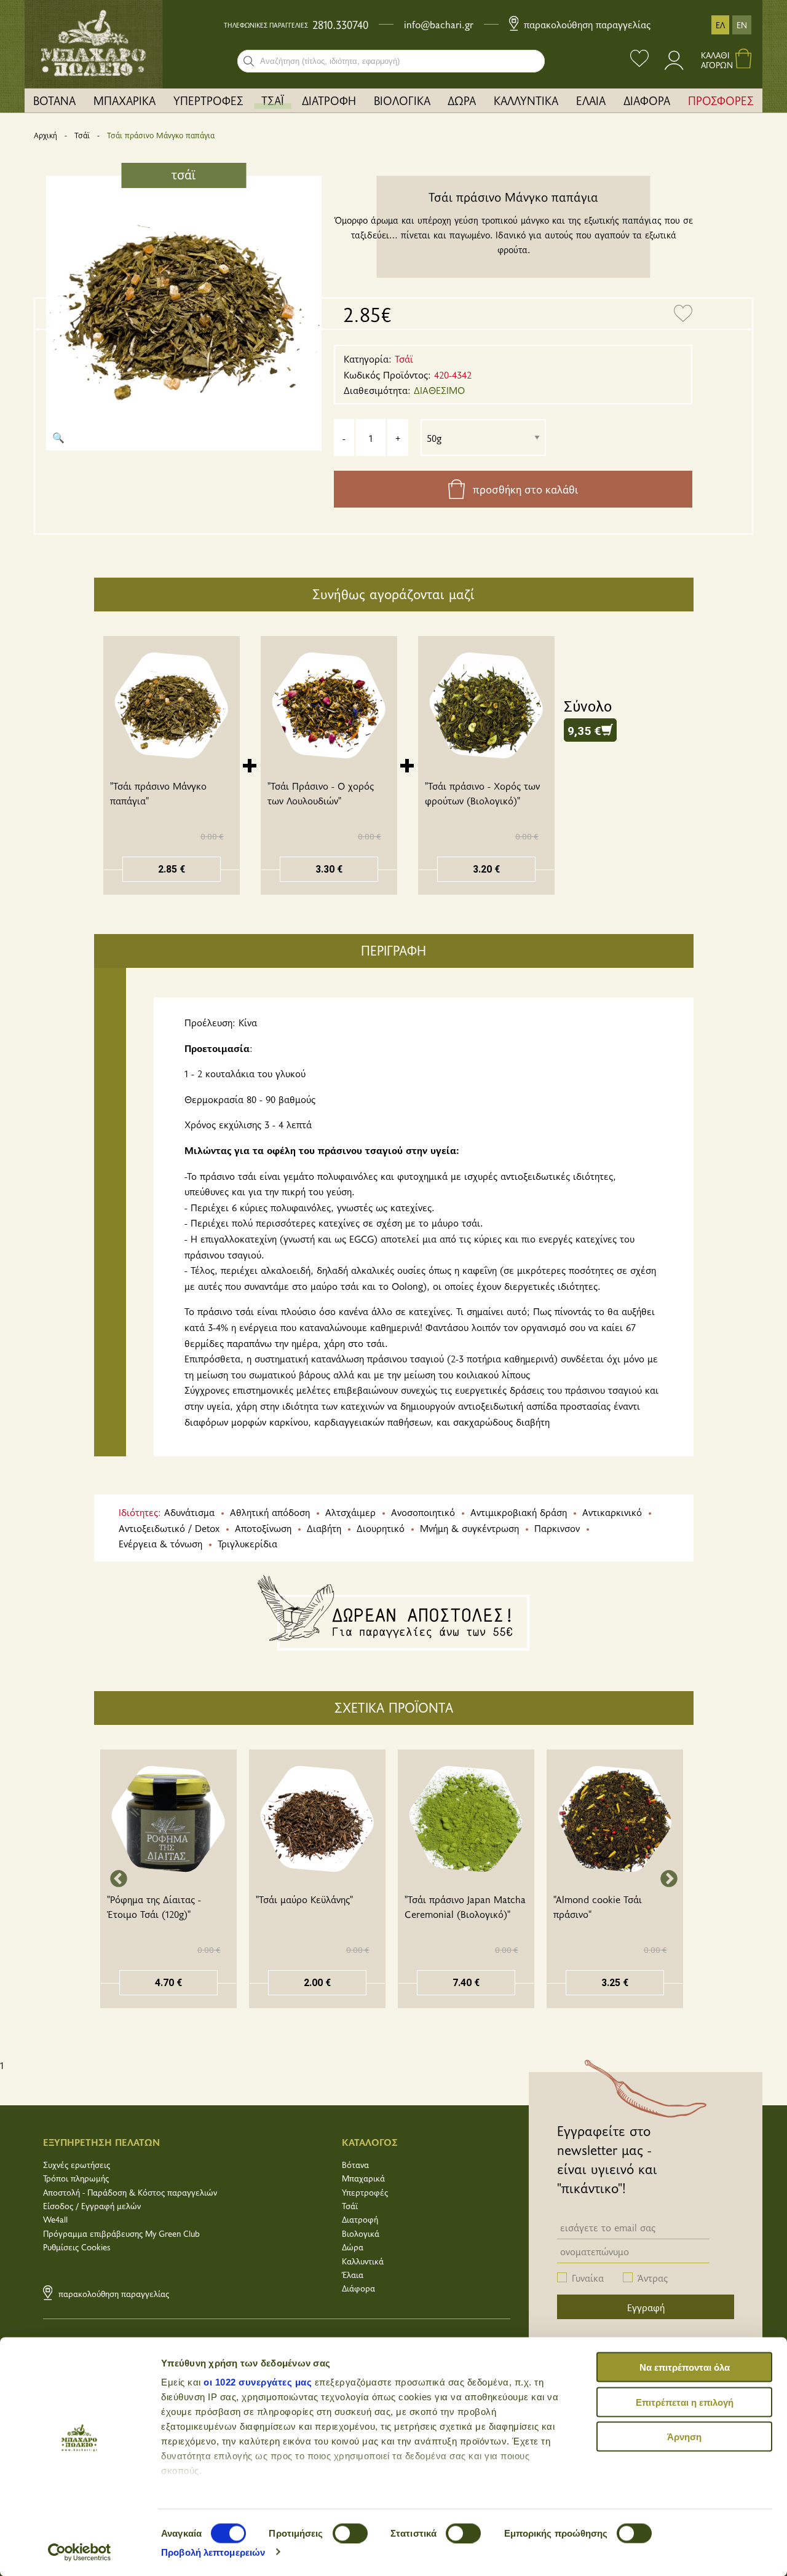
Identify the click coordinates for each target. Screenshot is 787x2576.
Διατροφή (360, 2219)
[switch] (350, 2533)
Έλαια (353, 2275)
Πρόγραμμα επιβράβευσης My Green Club (121, 2233)
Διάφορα (358, 2288)
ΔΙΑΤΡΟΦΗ (329, 100)
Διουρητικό (381, 1528)
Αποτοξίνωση (263, 1528)
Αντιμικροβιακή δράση (519, 1512)
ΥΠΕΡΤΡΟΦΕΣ (208, 100)
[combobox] (391, 61)
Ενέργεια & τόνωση (160, 1543)
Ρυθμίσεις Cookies (77, 2247)
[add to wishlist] (683, 314)
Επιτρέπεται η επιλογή (685, 2402)
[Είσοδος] (675, 66)
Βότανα (355, 2165)
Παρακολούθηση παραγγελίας (586, 24)
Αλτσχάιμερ (350, 1512)
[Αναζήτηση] (249, 61)
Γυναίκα (588, 2277)
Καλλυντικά (363, 2261)
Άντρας (653, 2277)
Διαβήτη (324, 1528)
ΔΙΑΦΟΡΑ (647, 100)
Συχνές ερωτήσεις (77, 2165)
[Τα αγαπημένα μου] (639, 60)
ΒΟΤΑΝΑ (54, 100)
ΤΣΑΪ (273, 100)
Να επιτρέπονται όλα (685, 2367)
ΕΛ (720, 25)
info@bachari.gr (439, 24)
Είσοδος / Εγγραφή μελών (92, 2206)
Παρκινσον (557, 1528)
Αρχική (45, 135)
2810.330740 (340, 25)
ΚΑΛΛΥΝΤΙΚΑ (526, 100)
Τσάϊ (82, 135)
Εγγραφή (646, 2307)
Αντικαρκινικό (612, 1512)
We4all (55, 2219)
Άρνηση (684, 2437)
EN (742, 25)
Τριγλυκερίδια (247, 1543)
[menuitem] (55, 100)
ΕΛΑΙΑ (591, 100)
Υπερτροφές (365, 2192)
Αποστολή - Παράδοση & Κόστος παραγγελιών (130, 2192)
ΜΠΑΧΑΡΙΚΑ (125, 100)
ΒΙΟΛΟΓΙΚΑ (402, 100)
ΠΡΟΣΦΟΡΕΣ (721, 100)
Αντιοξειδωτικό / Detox (169, 1528)
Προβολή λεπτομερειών (213, 2552)
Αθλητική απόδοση (270, 1512)
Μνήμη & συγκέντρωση (469, 1528)
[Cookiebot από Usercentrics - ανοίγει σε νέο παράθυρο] (80, 2552)
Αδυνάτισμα (189, 1512)
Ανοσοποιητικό (423, 1512)
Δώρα (353, 2247)
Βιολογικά (361, 2233)
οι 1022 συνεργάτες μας (258, 2382)
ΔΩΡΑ (462, 100)
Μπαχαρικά (363, 2178)
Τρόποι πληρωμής (76, 2178)
